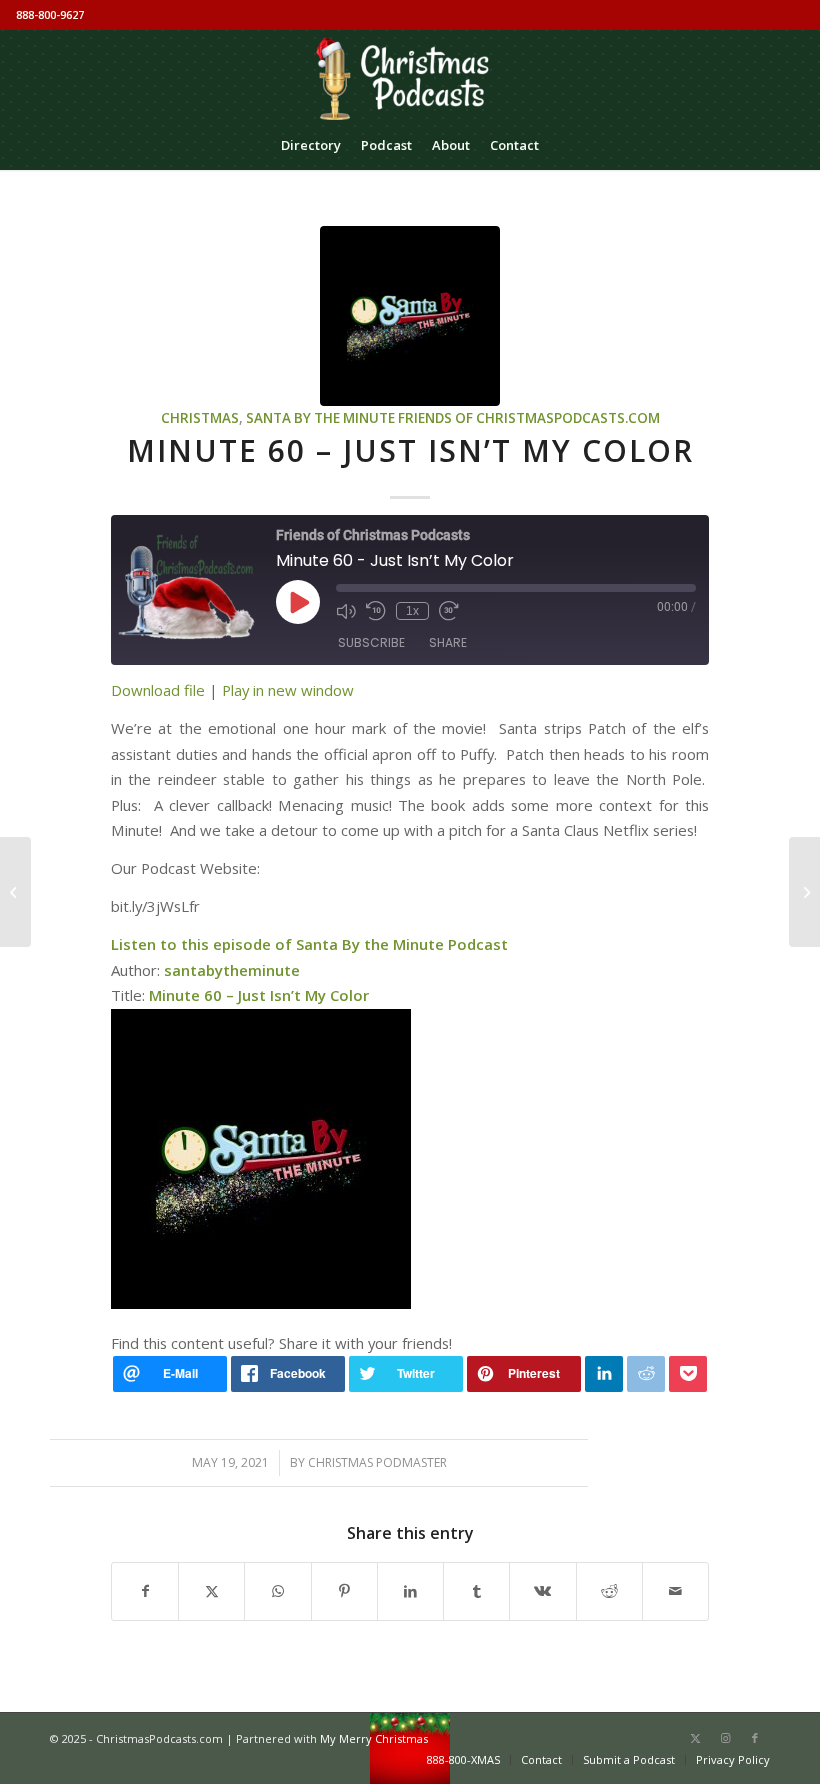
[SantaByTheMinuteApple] (410, 316)
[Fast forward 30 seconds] (449, 611)
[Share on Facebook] (145, 1591)
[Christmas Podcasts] (410, 75)
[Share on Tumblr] (476, 1591)
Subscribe (371, 642)
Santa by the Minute (320, 418)
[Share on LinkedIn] (410, 1591)
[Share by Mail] (675, 1591)
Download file (158, 690)
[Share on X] (211, 1591)
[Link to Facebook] (755, 1738)
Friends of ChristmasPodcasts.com (529, 418)
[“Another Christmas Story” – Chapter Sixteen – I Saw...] (804, 892)
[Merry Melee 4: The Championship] (15, 892)
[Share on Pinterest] (344, 1591)
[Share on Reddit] (609, 1591)
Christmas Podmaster (377, 1462)
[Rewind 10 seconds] (376, 611)
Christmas (200, 418)
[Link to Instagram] (725, 1738)
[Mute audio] (346, 611)
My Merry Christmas (374, 1738)
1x (412, 611)
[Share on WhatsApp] (277, 1591)
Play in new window (288, 690)
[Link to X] (695, 1738)
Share (448, 642)
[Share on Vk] (542, 1591)
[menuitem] (311, 145)
